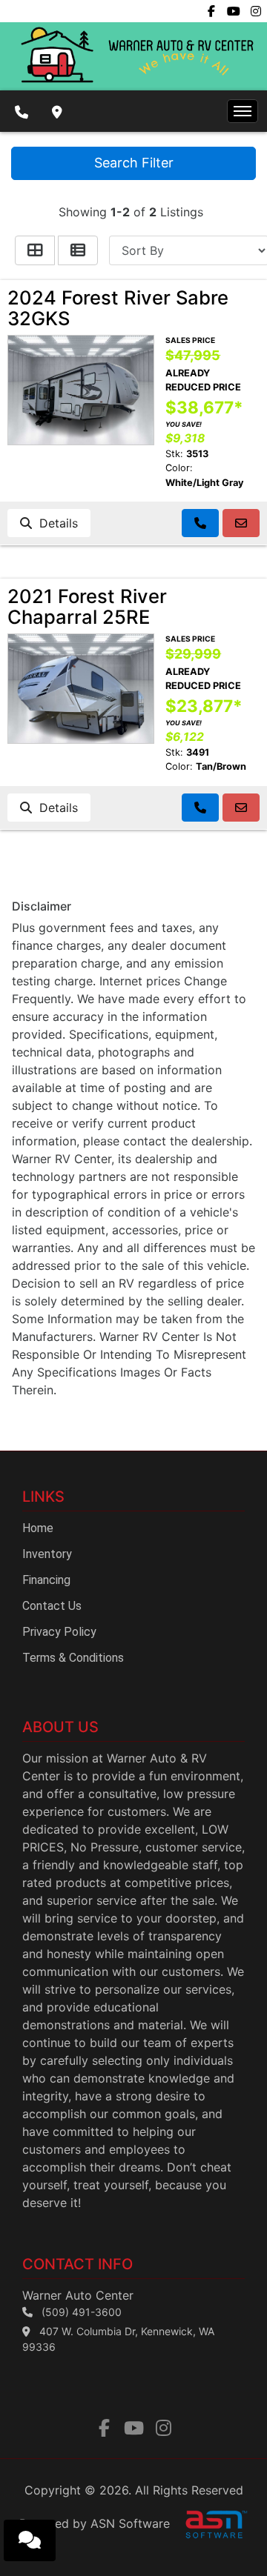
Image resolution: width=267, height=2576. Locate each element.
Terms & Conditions (73, 1658)
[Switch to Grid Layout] (35, 250)
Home (38, 1528)
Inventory (47, 1554)
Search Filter (134, 163)
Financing (46, 1580)
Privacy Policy (59, 1632)
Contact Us (52, 1606)
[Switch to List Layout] (78, 250)
